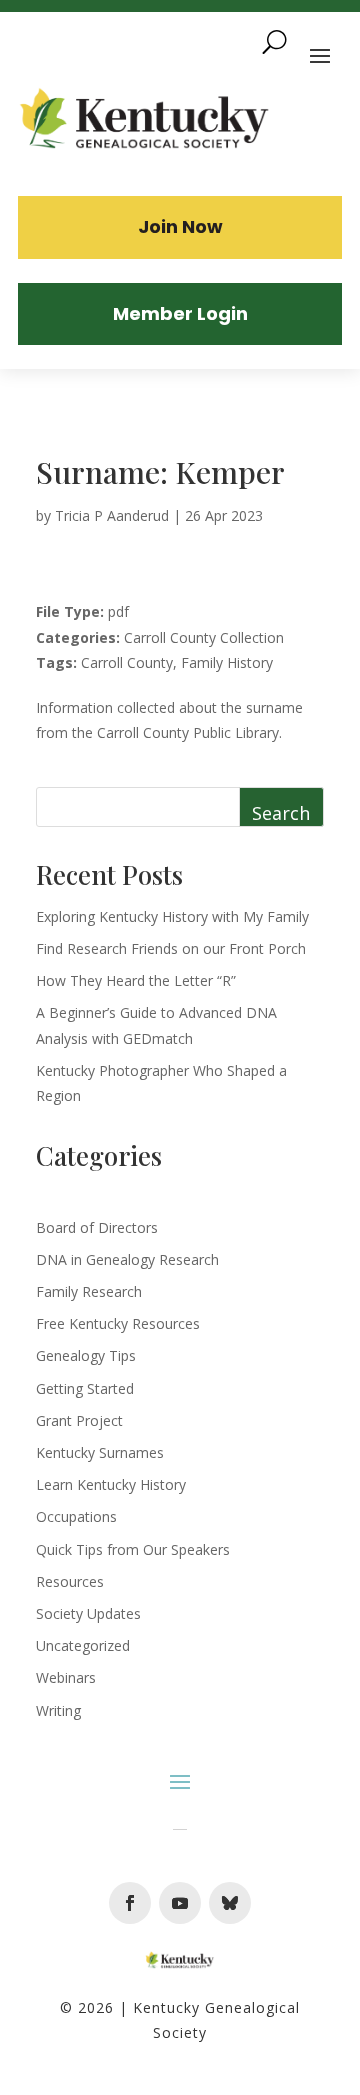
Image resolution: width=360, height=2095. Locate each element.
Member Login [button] (180, 313)
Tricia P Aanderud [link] (112, 515)
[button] (130, 1903)
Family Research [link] (89, 1291)
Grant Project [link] (79, 1420)
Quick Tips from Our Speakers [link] (133, 1549)
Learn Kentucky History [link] (111, 1484)
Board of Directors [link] (97, 1227)
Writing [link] (58, 1710)
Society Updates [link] (88, 1613)
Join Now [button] (180, 226)
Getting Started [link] (85, 1388)
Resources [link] (70, 1581)
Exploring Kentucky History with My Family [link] (172, 916)
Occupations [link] (76, 1516)
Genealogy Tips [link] (86, 1355)
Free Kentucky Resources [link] (118, 1323)
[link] (145, 121)
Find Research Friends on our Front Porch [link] (171, 948)
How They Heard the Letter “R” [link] (136, 980)
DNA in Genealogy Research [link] (127, 1259)
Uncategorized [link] (83, 1645)
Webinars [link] (66, 1677)
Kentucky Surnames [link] (100, 1452)
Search (281, 813)
